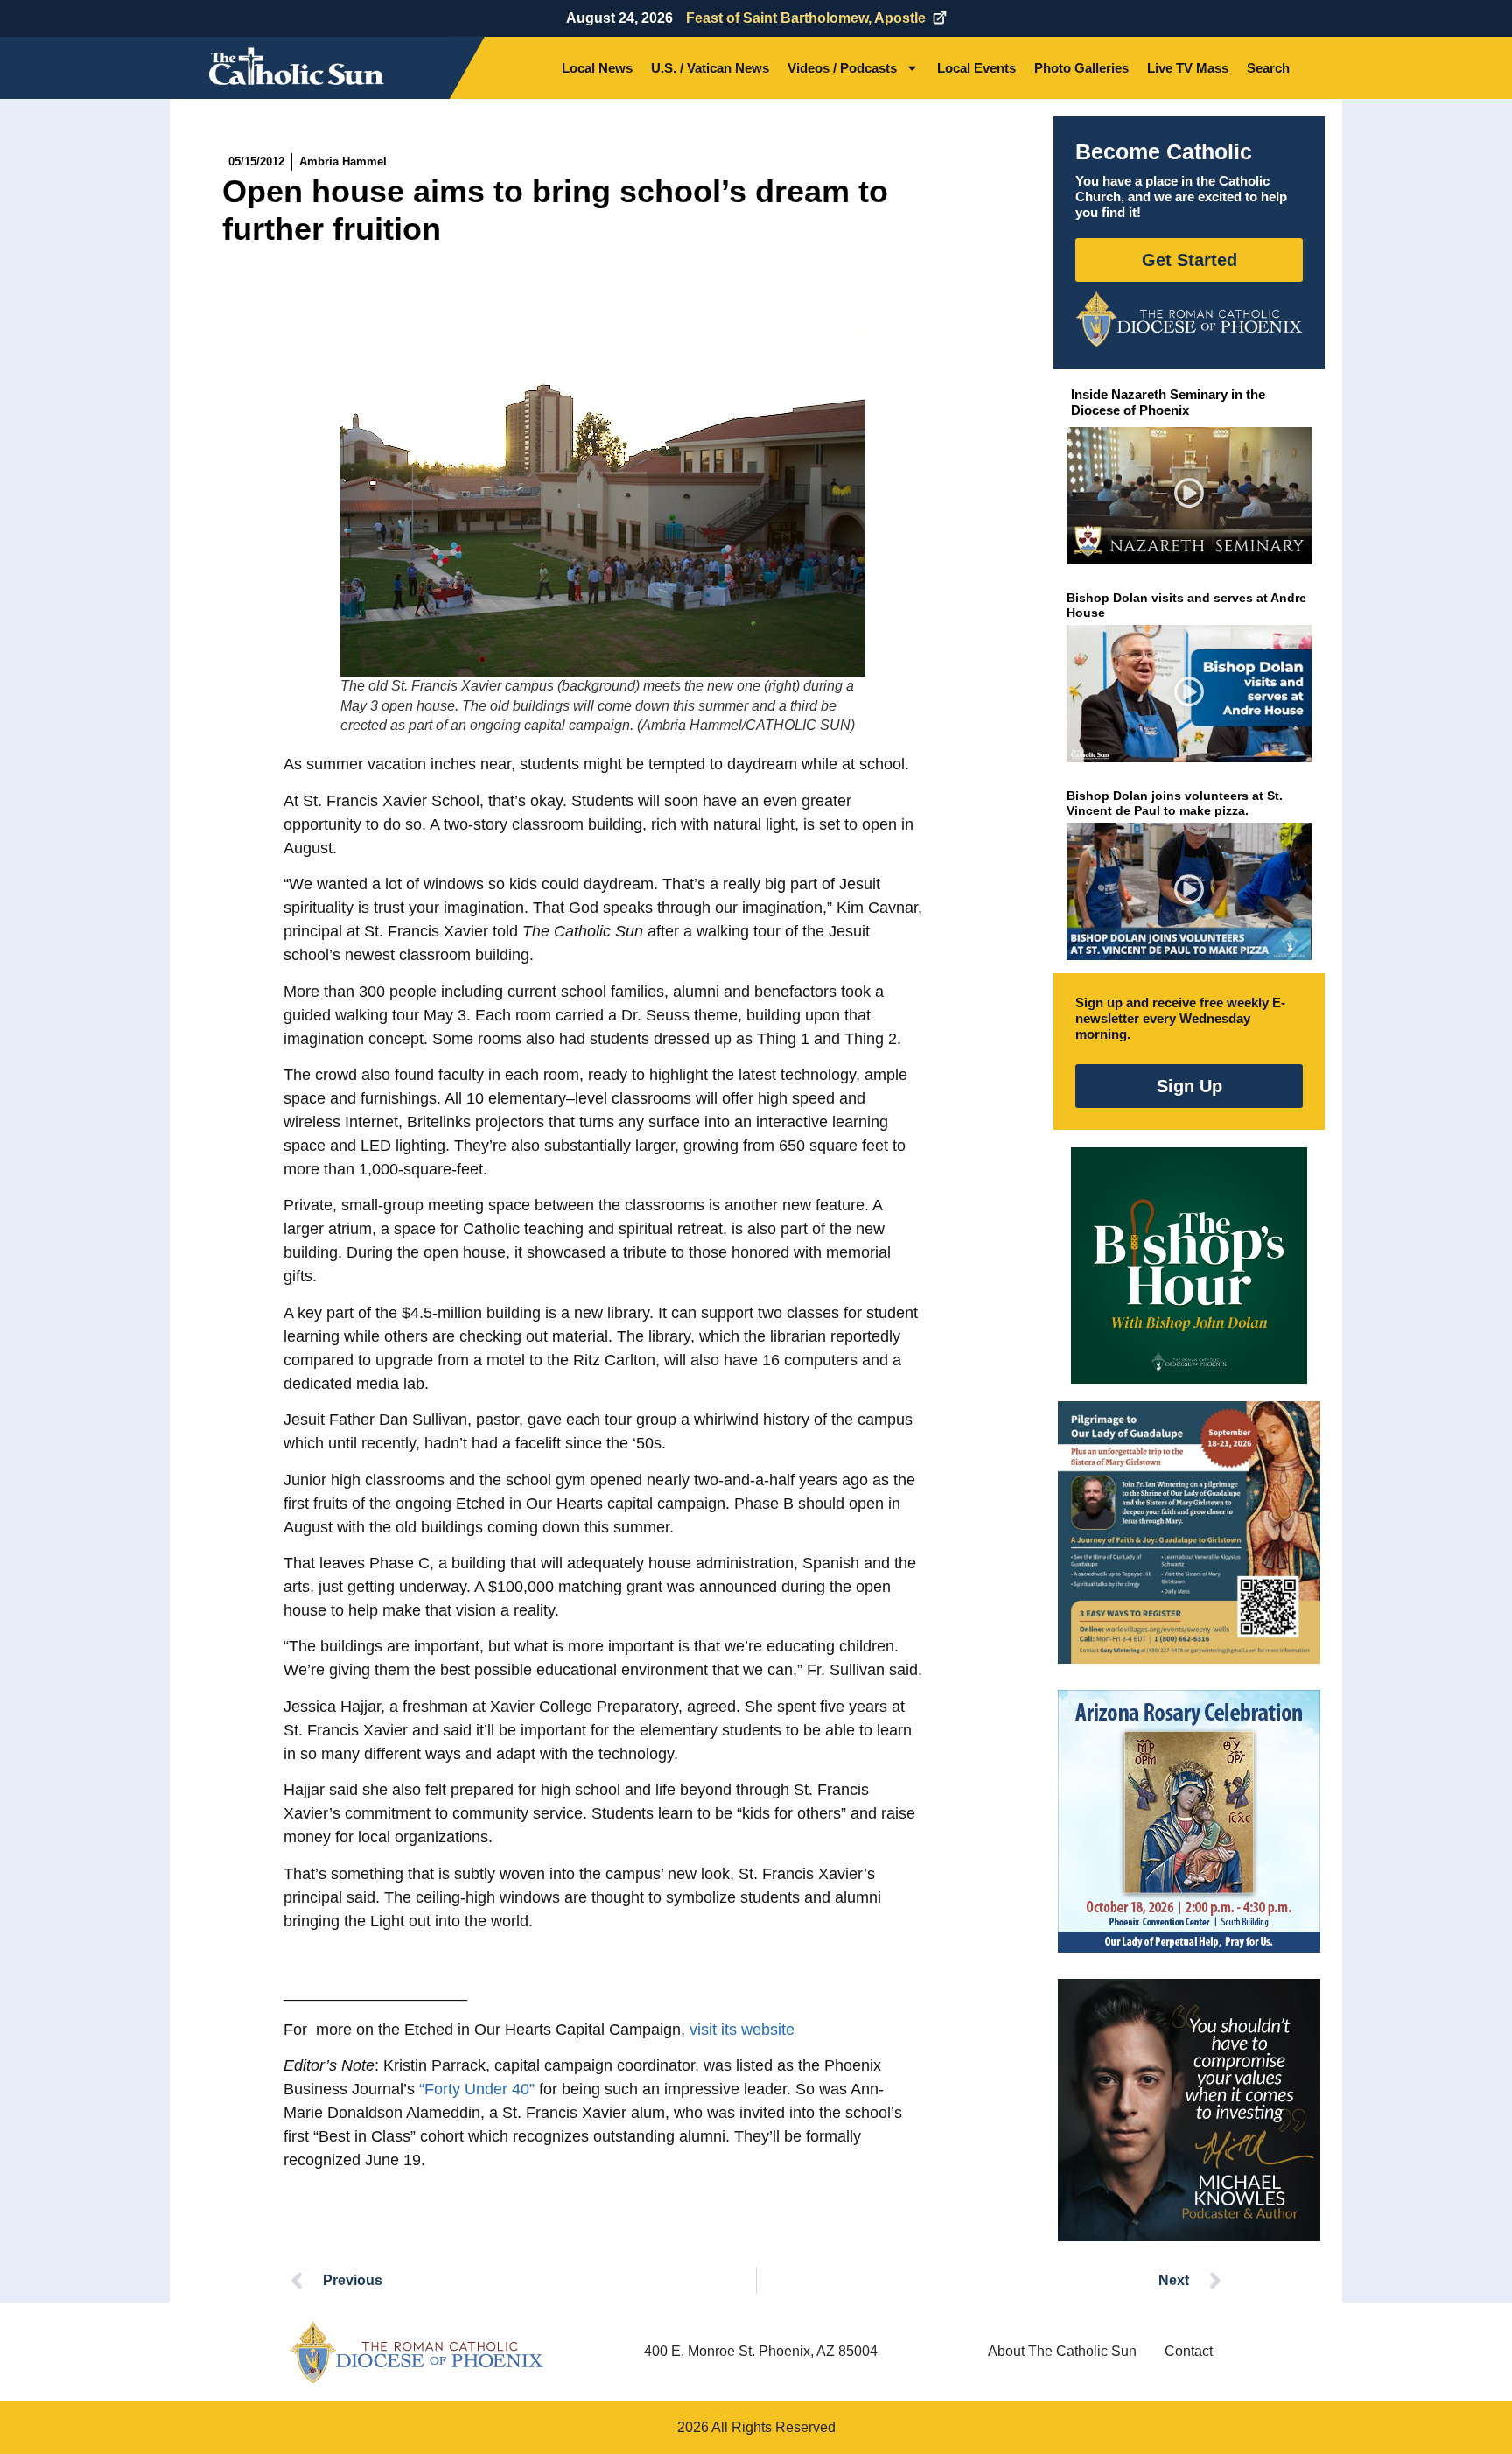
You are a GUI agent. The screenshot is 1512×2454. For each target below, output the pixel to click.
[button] (1190, 496)
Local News (597, 68)
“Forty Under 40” (477, 2089)
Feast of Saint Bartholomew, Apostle (806, 18)
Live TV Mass (1188, 68)
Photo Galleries (1081, 68)
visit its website (742, 2030)
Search (1268, 68)
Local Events (976, 68)
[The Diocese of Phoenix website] (416, 2352)
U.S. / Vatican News (710, 68)
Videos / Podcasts (842, 68)
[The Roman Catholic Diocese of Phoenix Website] (1189, 319)
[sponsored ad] (1189, 1532)
